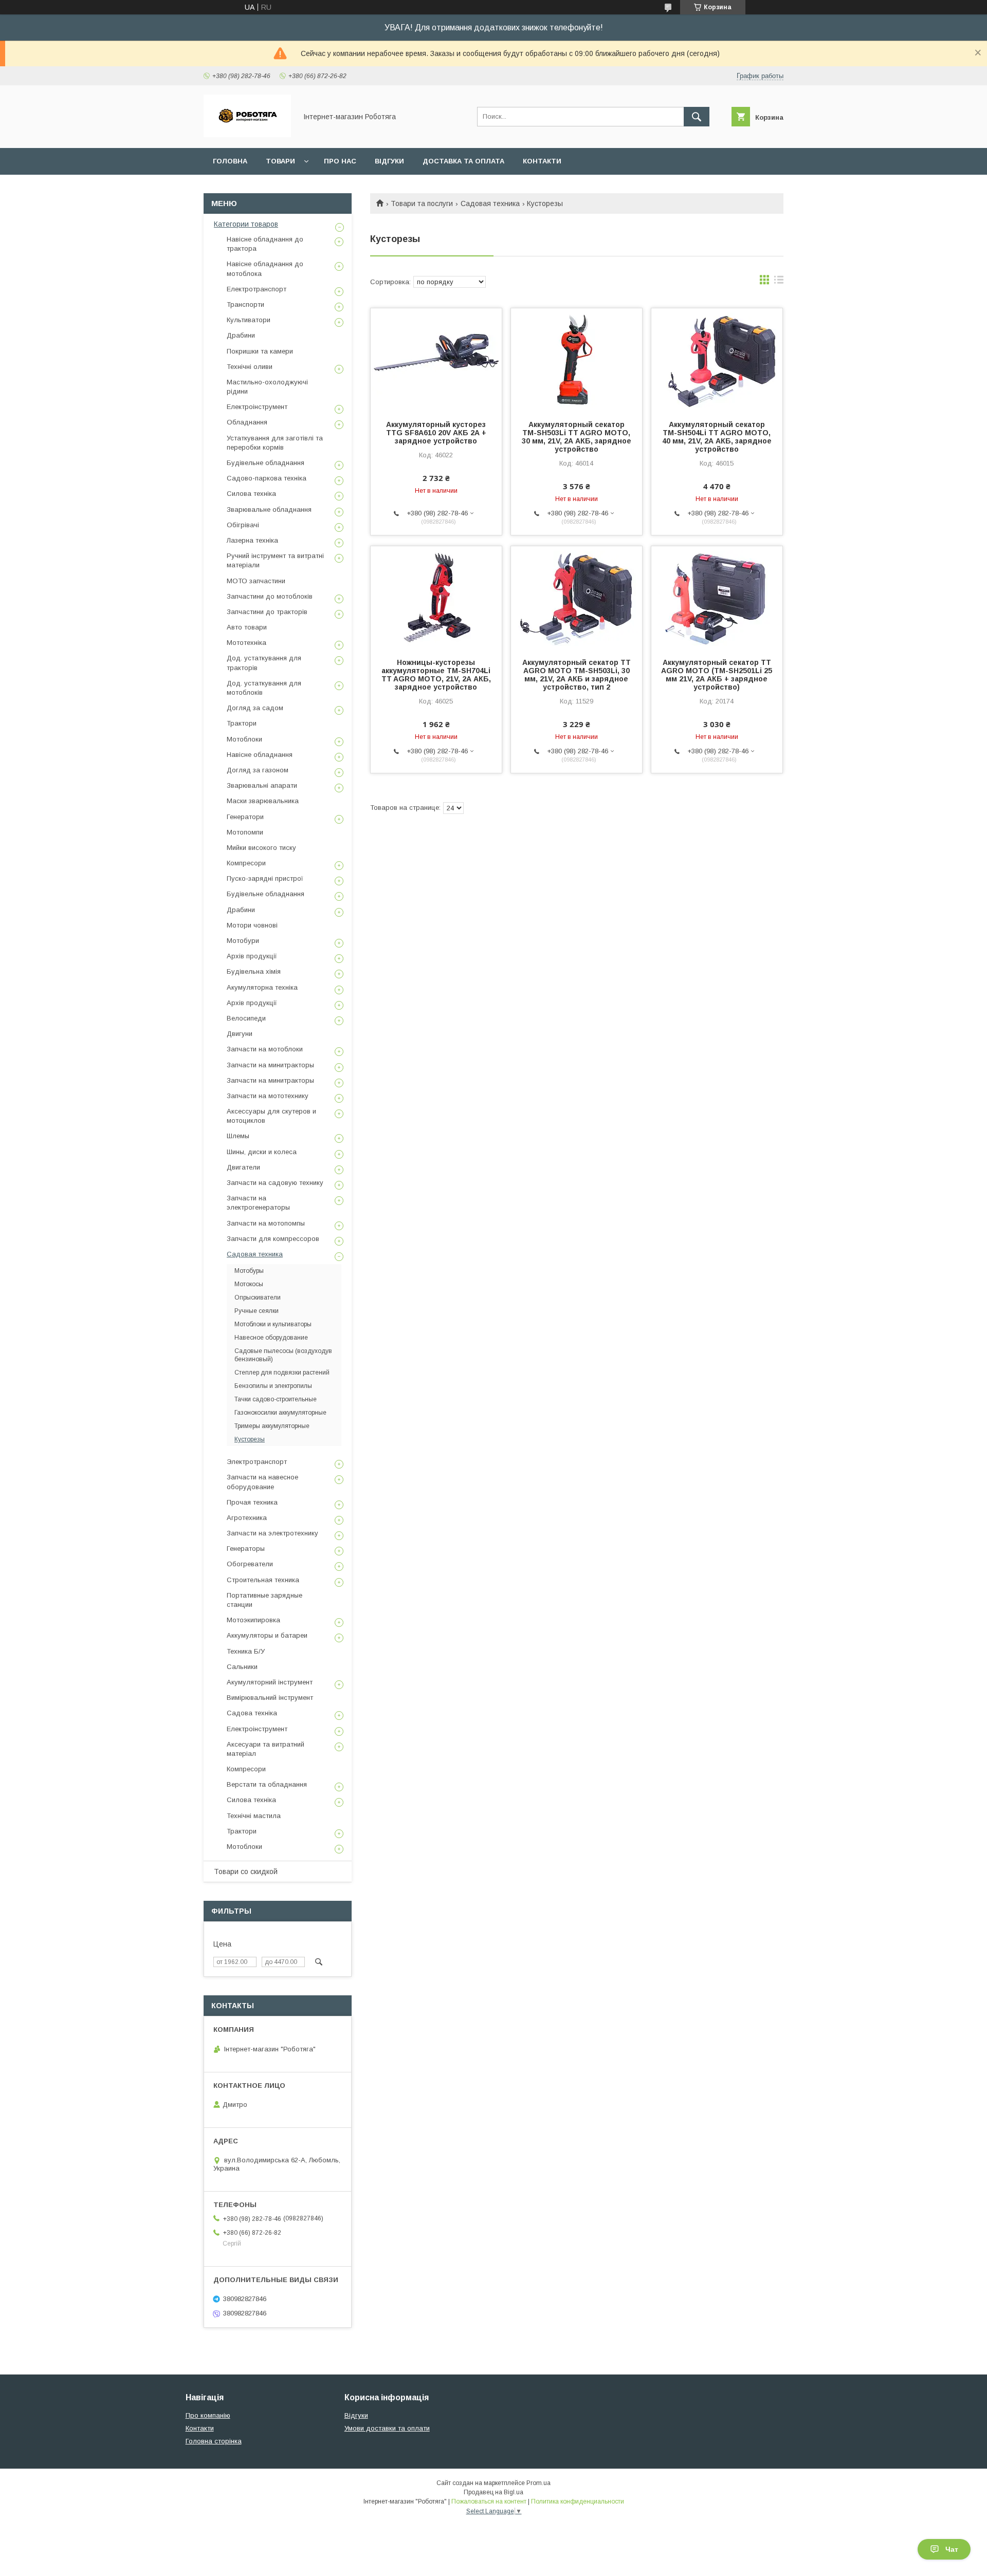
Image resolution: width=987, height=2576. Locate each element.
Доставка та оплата (463, 161)
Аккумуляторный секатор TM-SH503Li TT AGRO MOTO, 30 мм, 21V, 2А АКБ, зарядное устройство (577, 437)
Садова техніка (252, 1713)
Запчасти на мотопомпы (266, 1223)
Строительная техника (263, 1580)
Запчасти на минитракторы (270, 1065)
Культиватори (249, 320)
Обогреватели (250, 1564)
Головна (230, 161)
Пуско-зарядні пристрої (265, 878)
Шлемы (238, 1136)
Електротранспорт (257, 289)
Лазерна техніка (252, 540)
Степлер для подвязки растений (282, 1373)
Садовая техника (490, 203)
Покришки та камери (260, 351)
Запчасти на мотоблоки (265, 1049)
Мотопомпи (245, 832)
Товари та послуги (422, 203)
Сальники (242, 1667)
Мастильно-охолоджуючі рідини (267, 387)
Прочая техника (252, 1502)
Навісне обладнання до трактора (265, 244)
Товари (280, 161)
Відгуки (389, 161)
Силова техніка (251, 494)
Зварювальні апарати (262, 785)
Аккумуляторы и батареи (267, 1635)
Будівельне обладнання (266, 463)
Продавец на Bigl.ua (493, 2492)
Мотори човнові (252, 925)
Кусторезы (250, 1439)
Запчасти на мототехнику (268, 1096)
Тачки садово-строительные (276, 1399)
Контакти (542, 161)
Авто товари (247, 627)
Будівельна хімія (254, 971)
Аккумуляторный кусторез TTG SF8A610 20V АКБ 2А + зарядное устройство (436, 433)
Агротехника (247, 1518)
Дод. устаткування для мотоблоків (264, 688)
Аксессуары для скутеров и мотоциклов (271, 1116)
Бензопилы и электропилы (273, 1386)
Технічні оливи (250, 367)
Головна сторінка (214, 2441)
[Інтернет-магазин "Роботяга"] (247, 135)
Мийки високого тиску (261, 848)
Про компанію (208, 2415)
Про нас (340, 161)
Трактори (242, 723)
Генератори (245, 817)
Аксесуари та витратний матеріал (266, 1749)
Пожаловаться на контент (489, 2501)
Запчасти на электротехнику (272, 1533)
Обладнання (247, 422)
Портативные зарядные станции (264, 1600)
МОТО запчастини (256, 581)
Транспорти (245, 304)
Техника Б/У (246, 1651)
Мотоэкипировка (253, 1620)
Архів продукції (252, 956)
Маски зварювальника (263, 801)
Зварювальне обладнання (269, 509)
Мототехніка (246, 643)
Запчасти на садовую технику (275, 1183)
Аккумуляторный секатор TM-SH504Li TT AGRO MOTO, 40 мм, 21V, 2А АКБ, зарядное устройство (717, 437)
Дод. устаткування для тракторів (264, 663)
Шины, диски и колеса (262, 1152)
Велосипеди (246, 1018)
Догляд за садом (255, 708)
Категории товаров (246, 224)
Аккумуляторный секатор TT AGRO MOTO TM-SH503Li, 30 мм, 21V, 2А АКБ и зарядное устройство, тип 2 (577, 675)
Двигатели (243, 1167)
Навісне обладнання (260, 755)
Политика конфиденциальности (578, 2501)
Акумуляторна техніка (262, 987)
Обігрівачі (243, 525)
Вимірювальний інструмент (270, 1698)
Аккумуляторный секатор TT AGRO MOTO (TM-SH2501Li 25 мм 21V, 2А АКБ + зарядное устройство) (717, 675)
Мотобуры (249, 1271)
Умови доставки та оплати (387, 2428)
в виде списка (779, 282)
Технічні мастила (254, 1816)
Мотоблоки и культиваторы (273, 1324)
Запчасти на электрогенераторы (258, 1203)
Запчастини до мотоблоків (270, 596)
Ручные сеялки (257, 1311)
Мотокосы (249, 1284)
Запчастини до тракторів (267, 612)
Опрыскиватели (258, 1298)
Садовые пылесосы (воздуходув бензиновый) (283, 1355)
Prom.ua (538, 2483)
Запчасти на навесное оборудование (262, 1482)
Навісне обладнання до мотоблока (265, 268)
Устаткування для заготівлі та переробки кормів (275, 443)
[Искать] (697, 117)
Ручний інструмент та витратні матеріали (275, 560)
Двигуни (240, 1034)
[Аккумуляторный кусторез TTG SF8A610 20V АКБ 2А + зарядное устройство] (436, 360)
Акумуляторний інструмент (270, 1682)
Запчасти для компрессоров (273, 1239)
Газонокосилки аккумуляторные (280, 1413)
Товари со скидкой (246, 1871)
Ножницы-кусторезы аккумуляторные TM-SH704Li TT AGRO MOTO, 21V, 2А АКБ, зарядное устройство (436, 675)
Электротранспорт (257, 1462)
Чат (952, 2549)
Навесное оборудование (271, 1338)
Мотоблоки (244, 739)
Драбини (241, 335)
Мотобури (243, 941)
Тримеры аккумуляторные (272, 1426)
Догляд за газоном (258, 770)
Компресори (246, 863)
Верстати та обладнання (267, 1784)
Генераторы (246, 1549)
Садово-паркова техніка (267, 478)
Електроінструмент (257, 407)
